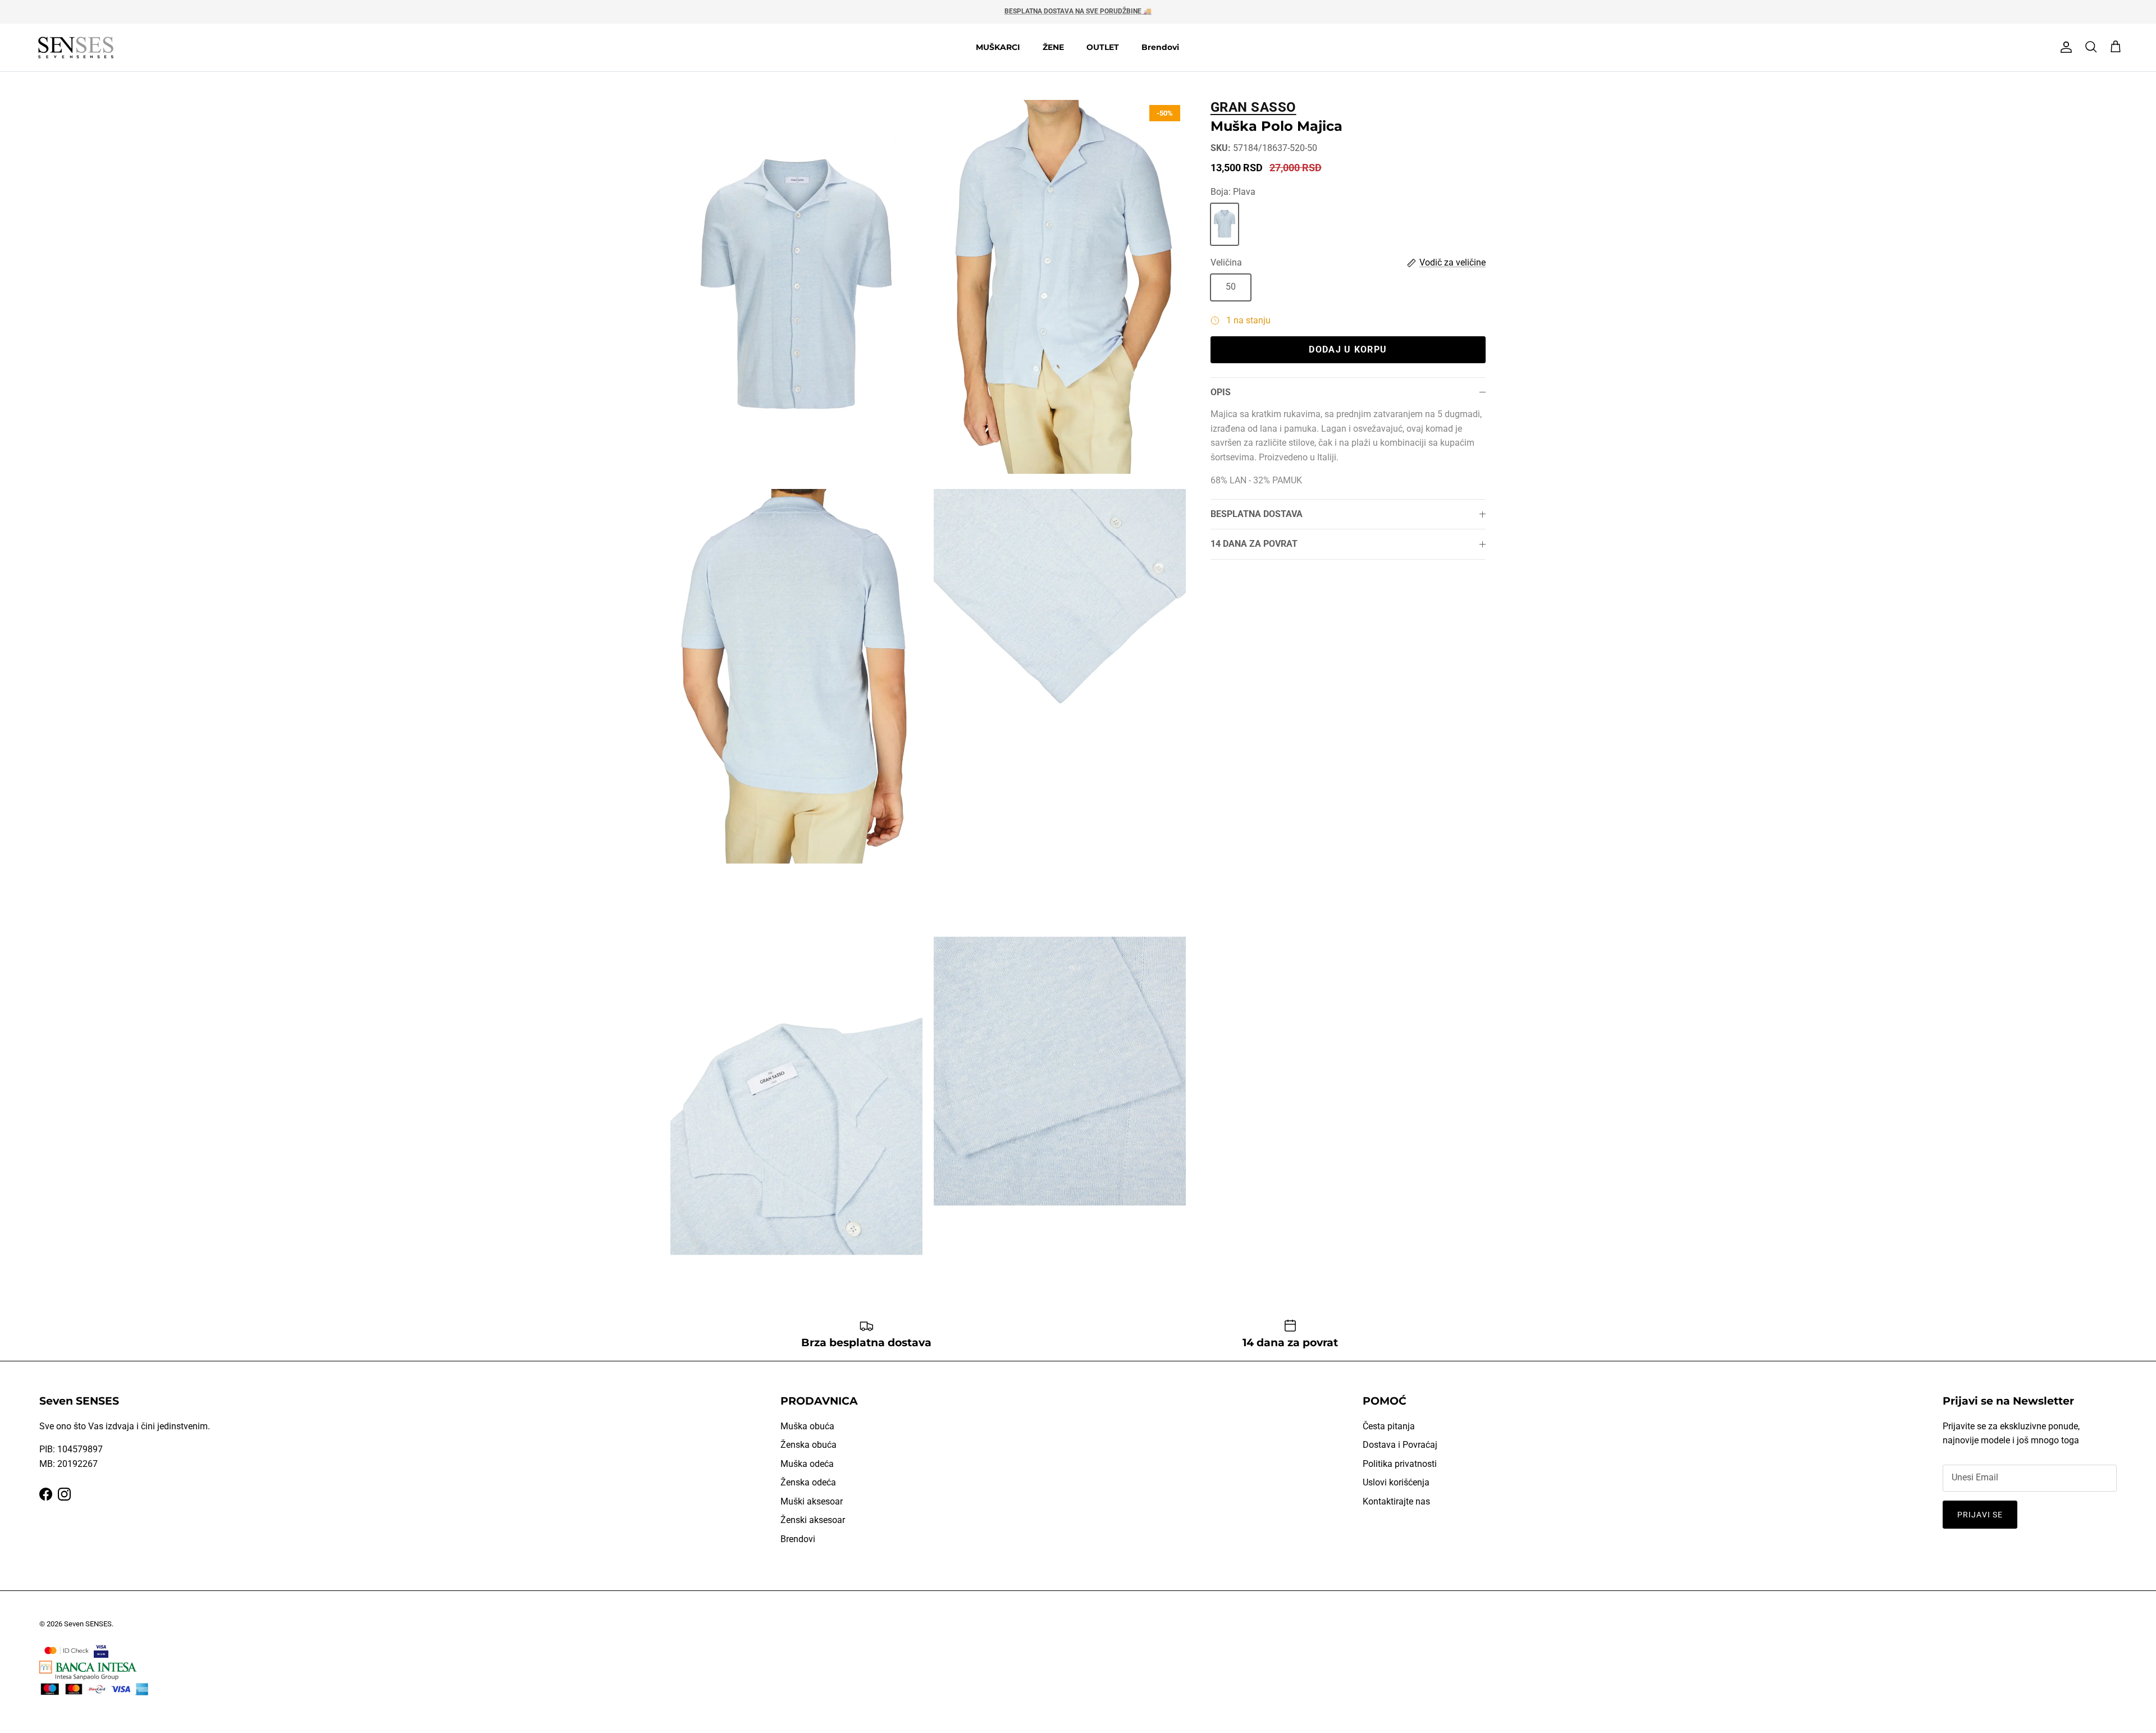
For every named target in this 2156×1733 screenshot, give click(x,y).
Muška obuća (807, 1426)
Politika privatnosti (1400, 1464)
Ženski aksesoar (813, 1520)
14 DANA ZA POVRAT (1254, 544)
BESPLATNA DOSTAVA (1257, 514)
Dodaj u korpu (1348, 349)
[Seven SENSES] (76, 47)
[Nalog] (2064, 47)
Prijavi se (1980, 1515)
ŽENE (1053, 47)
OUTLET (1103, 47)
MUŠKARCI (998, 47)
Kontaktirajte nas (1396, 1501)
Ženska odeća (808, 1482)
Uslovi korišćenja (1396, 1482)
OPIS (1221, 392)
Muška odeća (807, 1464)
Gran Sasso (1253, 107)
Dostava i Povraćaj (1400, 1445)
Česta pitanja (1389, 1426)
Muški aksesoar (812, 1501)
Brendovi (1160, 47)
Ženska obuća (808, 1445)
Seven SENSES (88, 1624)
